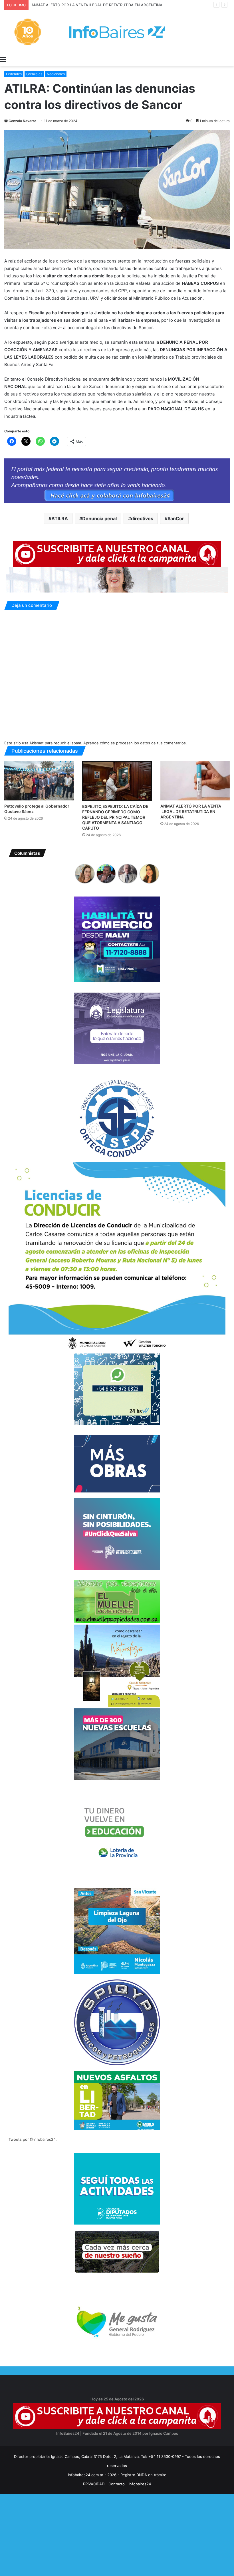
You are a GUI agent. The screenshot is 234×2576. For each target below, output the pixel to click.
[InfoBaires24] (117, 32)
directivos (142, 518)
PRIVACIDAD (94, 2484)
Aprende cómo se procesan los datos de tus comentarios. (135, 743)
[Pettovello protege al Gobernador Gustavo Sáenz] (39, 781)
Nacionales (56, 74)
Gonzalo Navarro (22, 121)
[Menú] (3, 59)
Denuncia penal (99, 518)
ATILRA (60, 518)
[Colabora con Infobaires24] (117, 480)
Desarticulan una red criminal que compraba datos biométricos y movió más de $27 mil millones (116, 5)
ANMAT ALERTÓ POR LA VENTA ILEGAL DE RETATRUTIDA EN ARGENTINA (191, 811)
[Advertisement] (117, 2534)
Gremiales (34, 74)
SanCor (176, 518)
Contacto (117, 2484)
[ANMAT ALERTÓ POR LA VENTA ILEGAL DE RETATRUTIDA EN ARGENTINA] (195, 781)
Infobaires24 (140, 2484)
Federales (14, 74)
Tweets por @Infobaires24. (33, 2139)
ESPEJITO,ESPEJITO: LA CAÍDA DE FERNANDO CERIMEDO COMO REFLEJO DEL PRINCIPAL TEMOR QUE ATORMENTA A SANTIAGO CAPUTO (115, 817)
